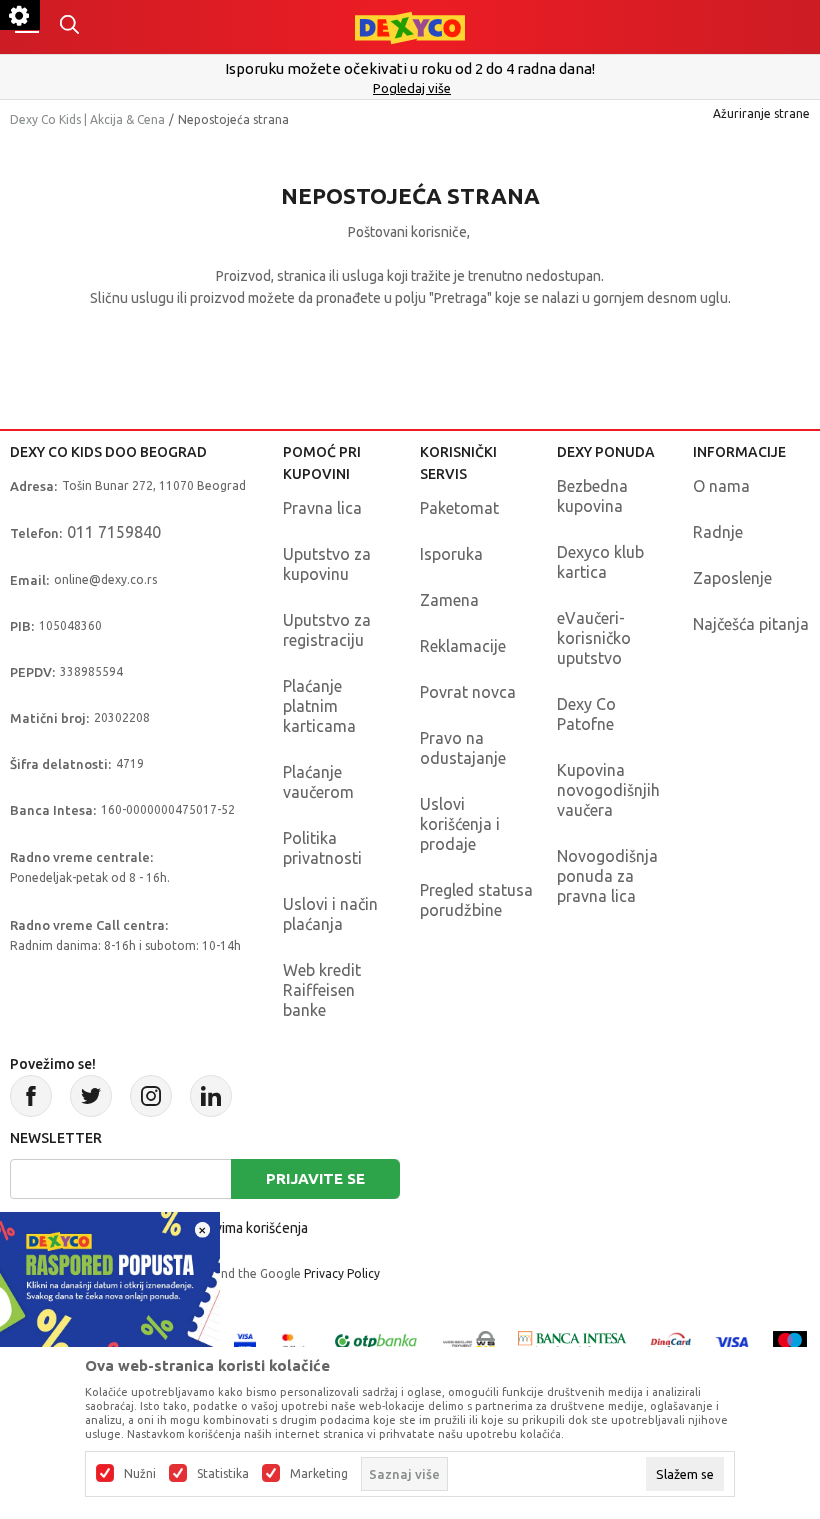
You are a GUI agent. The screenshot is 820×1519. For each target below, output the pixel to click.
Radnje (718, 532)
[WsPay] (469, 1340)
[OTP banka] (376, 1340)
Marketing (319, 1474)
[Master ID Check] (293, 1340)
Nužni (140, 1474)
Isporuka (451, 554)
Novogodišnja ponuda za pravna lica (607, 876)
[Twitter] (91, 1096)
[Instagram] (151, 1096)
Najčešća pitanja (751, 624)
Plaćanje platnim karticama (319, 706)
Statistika (223, 1474)
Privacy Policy (342, 1273)
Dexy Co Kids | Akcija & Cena (87, 119)
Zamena (449, 600)
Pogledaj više (412, 88)
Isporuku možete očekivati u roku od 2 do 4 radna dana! (410, 68)
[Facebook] (31, 1096)
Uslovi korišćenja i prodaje (460, 824)
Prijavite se (315, 1178)
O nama (721, 486)
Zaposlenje (732, 578)
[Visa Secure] (245, 1340)
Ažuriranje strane (761, 113)
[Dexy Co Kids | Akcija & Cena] (410, 26)
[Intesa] (573, 1340)
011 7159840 (114, 532)
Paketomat (459, 508)
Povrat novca (468, 692)
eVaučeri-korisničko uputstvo (594, 638)
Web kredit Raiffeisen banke (322, 990)
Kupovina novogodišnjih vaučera (608, 790)
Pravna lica (322, 508)
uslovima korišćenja (248, 1228)
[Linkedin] (211, 1096)
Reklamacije (463, 646)
